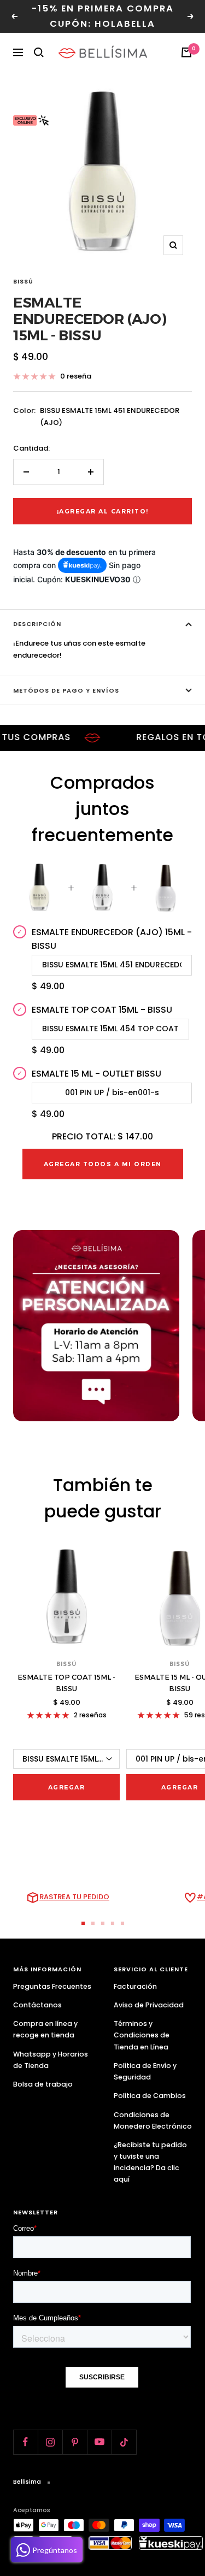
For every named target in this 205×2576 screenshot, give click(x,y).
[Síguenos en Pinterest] (75, 2442)
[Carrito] (186, 52)
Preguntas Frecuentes (52, 1986)
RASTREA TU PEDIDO (74, 1897)
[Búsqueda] (39, 52)
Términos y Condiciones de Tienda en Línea (142, 2035)
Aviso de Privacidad (149, 2005)
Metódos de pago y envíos (66, 690)
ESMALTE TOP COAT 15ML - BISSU (66, 1683)
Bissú (23, 281)
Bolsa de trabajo (43, 2084)
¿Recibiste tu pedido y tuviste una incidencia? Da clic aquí (150, 2162)
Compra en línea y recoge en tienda (45, 2029)
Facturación (135, 1986)
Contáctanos (37, 2005)
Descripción (37, 624)
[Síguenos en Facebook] (25, 2442)
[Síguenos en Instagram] (50, 2442)
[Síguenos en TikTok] (124, 2442)
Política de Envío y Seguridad (145, 2071)
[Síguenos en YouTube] (99, 2442)
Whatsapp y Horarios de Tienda (51, 2060)
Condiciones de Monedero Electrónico (153, 2120)
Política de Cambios (150, 2096)
